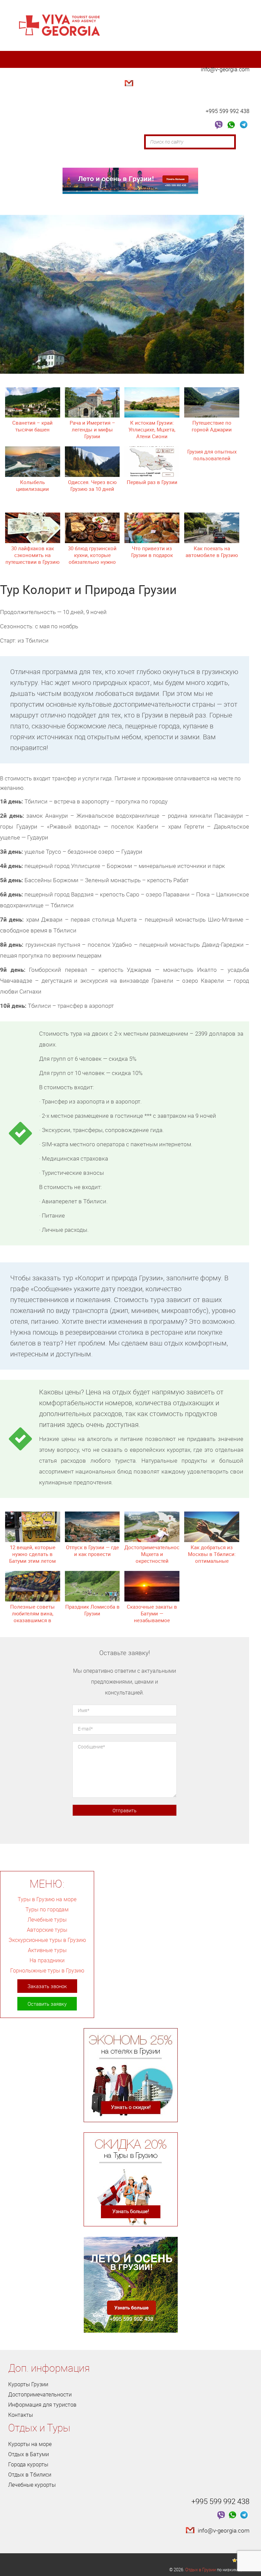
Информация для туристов (42, 2405)
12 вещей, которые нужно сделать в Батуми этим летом (32, 1554)
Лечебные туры (47, 1920)
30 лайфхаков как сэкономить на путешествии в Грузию (32, 555)
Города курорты (28, 2464)
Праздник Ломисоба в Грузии (92, 1610)
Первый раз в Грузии (152, 482)
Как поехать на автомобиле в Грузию (212, 552)
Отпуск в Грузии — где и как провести (92, 1551)
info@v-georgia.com (225, 69)
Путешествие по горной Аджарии (212, 426)
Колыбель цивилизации (32, 485)
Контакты (101, 159)
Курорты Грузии (28, 2384)
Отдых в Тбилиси (30, 2475)
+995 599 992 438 (228, 111)
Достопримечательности (112, 142)
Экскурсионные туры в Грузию (47, 1940)
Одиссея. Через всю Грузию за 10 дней (92, 485)
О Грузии (57, 142)
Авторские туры (47, 1930)
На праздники (47, 1960)
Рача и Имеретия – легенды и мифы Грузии (92, 429)
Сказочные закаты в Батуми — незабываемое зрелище (152, 1617)
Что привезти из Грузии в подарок (152, 552)
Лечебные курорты (32, 2485)
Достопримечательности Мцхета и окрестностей (155, 1554)
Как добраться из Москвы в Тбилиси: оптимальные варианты (212, 1557)
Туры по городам (47, 1909)
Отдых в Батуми (29, 2454)
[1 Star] (234, 2560)
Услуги (65, 159)
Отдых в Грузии (201, 2570)
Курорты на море (30, 2444)
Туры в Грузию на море (47, 1899)
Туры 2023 (27, 159)
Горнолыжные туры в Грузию (47, 1970)
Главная (24, 142)
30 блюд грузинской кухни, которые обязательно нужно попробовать (92, 558)
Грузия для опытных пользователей (212, 455)
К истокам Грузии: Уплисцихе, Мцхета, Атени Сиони (152, 429)
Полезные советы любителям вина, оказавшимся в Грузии (32, 1617)
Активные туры (47, 1950)
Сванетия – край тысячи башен (32, 426)
